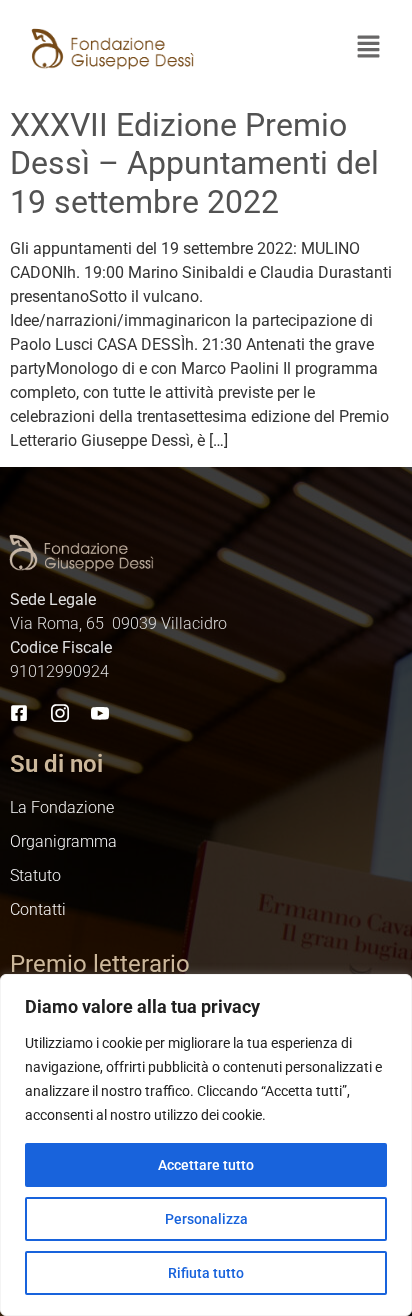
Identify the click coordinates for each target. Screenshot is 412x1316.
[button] (368, 49)
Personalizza (206, 1219)
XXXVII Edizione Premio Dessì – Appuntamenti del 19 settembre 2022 (194, 163)
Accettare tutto (206, 1165)
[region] (206, 1145)
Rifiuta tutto (206, 1273)
